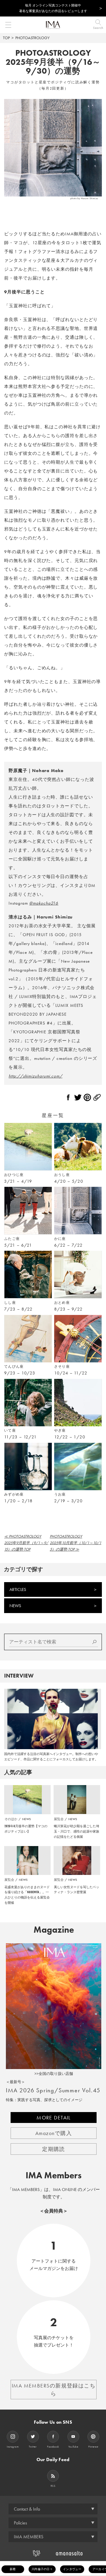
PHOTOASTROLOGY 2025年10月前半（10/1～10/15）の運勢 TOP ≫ (76, 1543)
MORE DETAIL (54, 2118)
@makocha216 (44, 903)
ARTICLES (18, 1589)
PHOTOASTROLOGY (32, 38)
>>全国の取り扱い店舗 (54, 2074)
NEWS (15, 1606)
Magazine (54, 1930)
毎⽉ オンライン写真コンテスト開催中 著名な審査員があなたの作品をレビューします (53, 8)
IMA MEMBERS (29, 2537)
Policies (20, 2523)
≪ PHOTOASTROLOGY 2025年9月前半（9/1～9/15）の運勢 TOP (26, 1543)
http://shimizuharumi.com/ (35, 1076)
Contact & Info (27, 2509)
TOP (6, 38)
